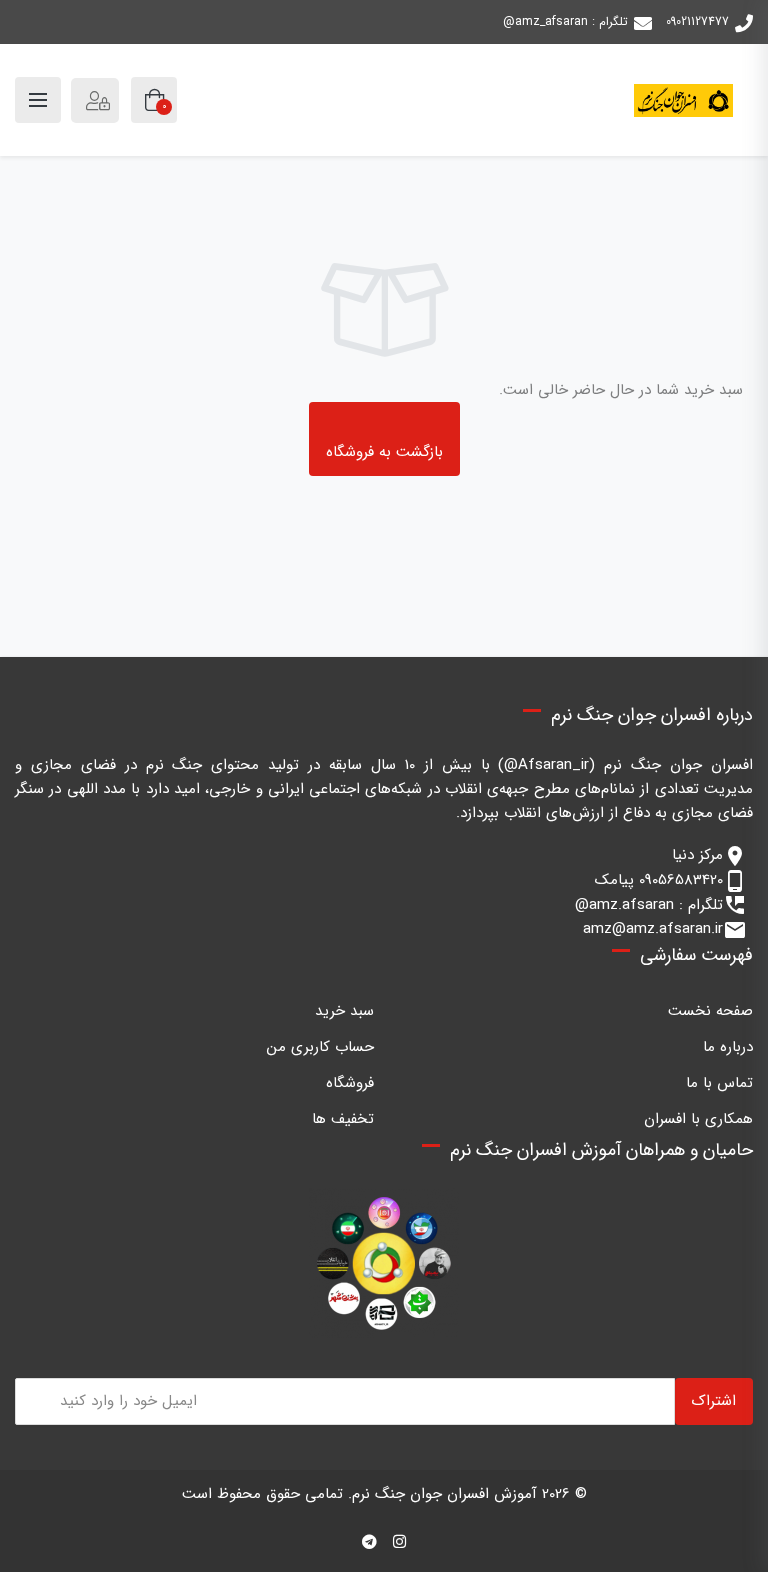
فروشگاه (350, 1083)
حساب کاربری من (320, 1047)
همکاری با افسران (698, 1119)
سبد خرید (344, 1011)
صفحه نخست (710, 1011)
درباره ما (728, 1047)
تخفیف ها (343, 1119)
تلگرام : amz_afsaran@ (565, 21)
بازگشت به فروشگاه (384, 452)
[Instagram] (399, 1543)
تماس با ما (719, 1083)
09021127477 (697, 21)
